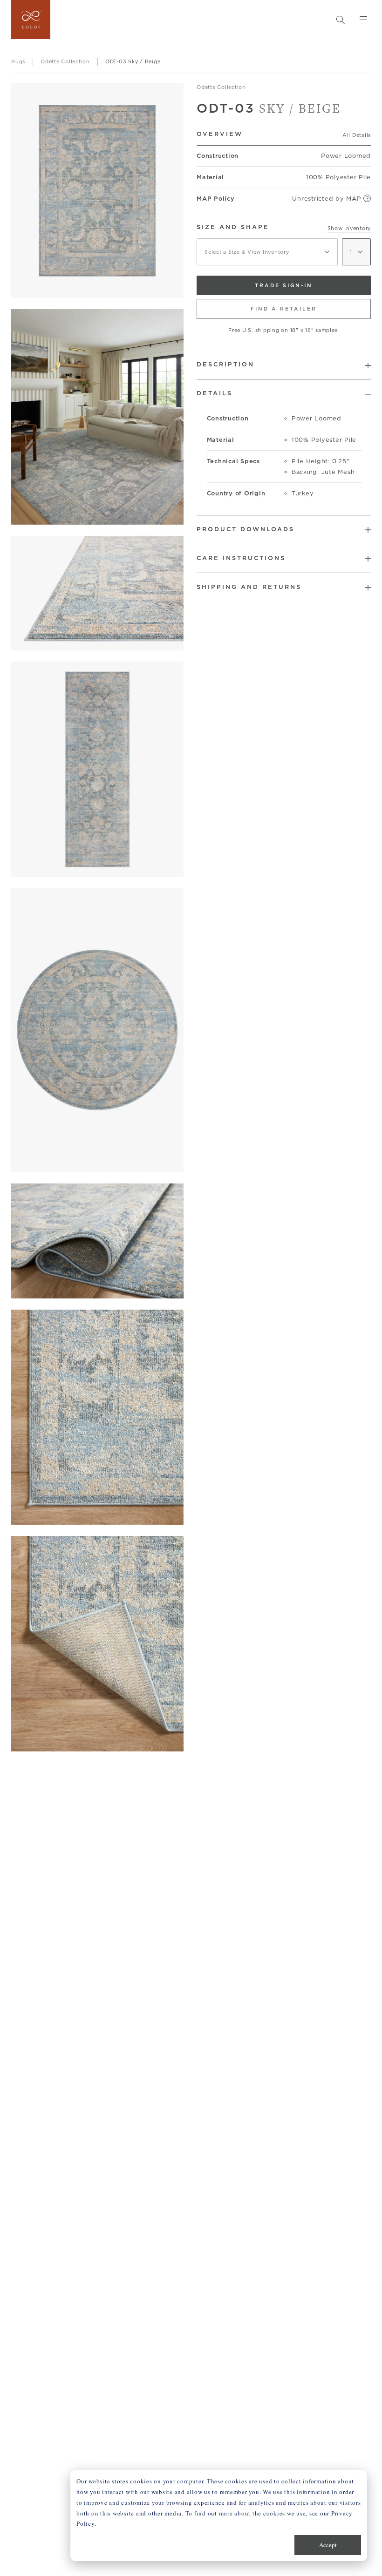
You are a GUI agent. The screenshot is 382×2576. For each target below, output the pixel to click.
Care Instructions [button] (241, 558)
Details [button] (215, 393)
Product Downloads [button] (246, 529)
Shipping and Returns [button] (249, 587)
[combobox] (267, 252)
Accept (328, 2545)
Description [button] (225, 364)
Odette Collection (221, 87)
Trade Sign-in (284, 285)
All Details (357, 135)
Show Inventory (349, 228)
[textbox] (267, 252)
